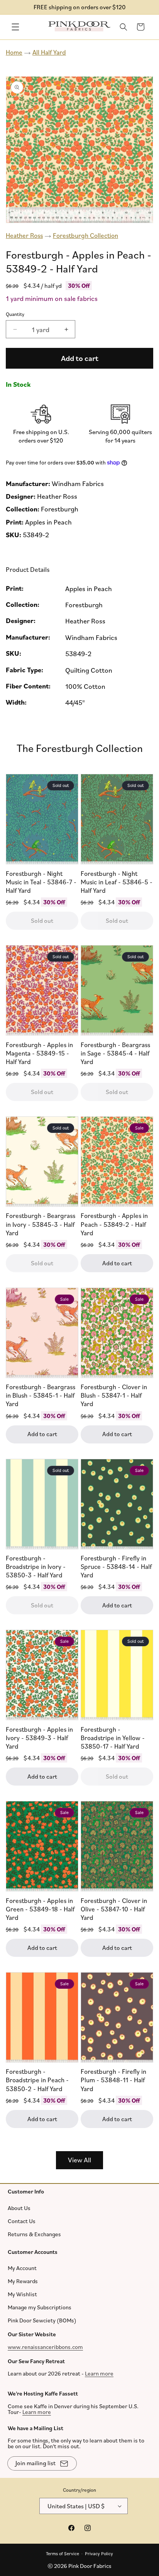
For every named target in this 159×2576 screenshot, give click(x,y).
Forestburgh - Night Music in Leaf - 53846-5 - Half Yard (117, 882)
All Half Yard (49, 52)
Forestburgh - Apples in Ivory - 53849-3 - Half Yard (39, 1738)
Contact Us (22, 2221)
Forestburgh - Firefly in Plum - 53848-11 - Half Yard (113, 2080)
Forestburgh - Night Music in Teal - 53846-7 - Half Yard (41, 882)
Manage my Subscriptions (40, 2307)
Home (14, 52)
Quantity (15, 314)
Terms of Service (63, 2553)
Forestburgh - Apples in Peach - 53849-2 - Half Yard (114, 1224)
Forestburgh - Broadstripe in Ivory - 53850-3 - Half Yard (36, 1566)
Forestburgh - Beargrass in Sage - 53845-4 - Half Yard (115, 1053)
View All (79, 2160)
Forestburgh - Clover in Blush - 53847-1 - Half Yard (114, 1395)
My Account (22, 2268)
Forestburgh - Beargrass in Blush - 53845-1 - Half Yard (41, 1395)
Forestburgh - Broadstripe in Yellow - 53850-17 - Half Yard (113, 1738)
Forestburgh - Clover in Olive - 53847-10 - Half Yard (114, 1909)
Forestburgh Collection (85, 235)
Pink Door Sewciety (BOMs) (42, 2320)
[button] (15, 27)
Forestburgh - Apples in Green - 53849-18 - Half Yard (40, 1909)
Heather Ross (24, 235)
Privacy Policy (99, 2553)
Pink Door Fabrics (90, 2566)
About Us (19, 2208)
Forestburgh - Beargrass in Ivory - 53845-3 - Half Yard (41, 1224)
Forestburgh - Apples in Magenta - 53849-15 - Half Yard (39, 1053)
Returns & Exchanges (34, 2234)
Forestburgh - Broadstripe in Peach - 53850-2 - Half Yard (37, 2080)
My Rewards (23, 2281)
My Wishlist (22, 2294)
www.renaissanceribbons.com (45, 2346)
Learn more (99, 2373)
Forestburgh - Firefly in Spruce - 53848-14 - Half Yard (116, 1566)
